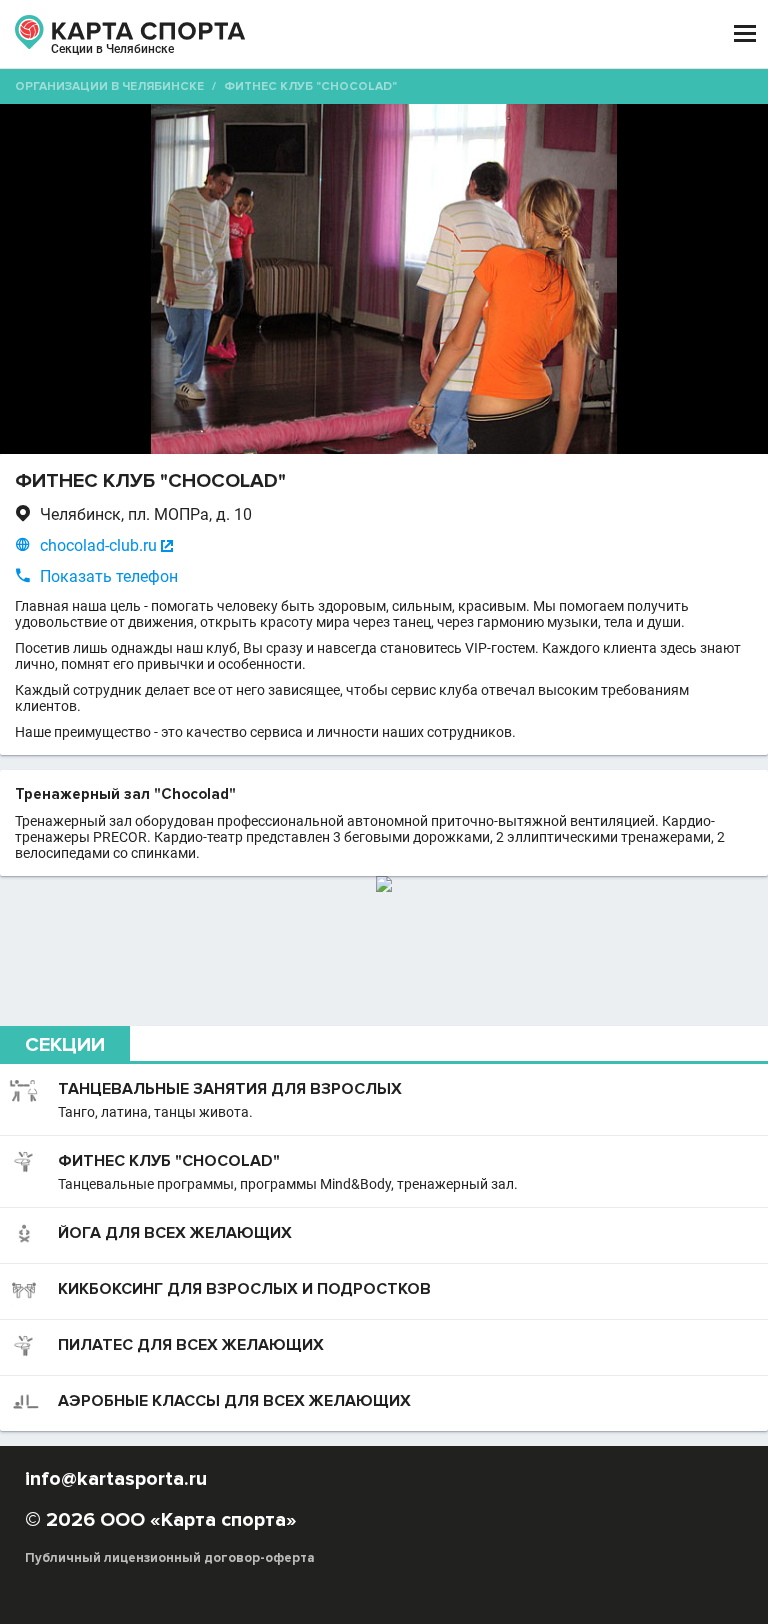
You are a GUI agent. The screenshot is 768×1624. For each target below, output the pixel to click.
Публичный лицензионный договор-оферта (170, 1558)
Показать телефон (109, 576)
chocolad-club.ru (98, 545)
